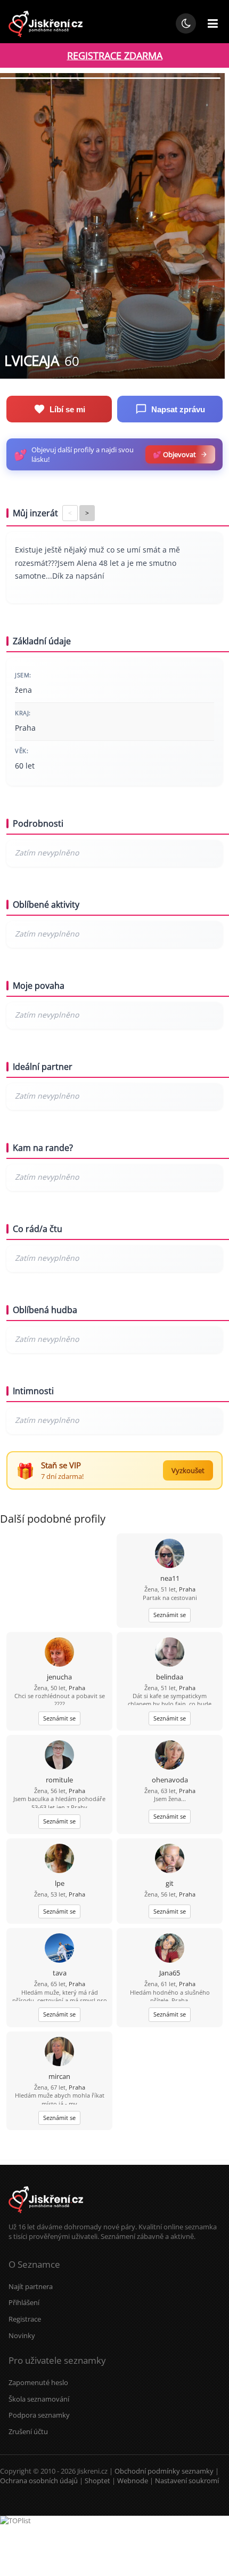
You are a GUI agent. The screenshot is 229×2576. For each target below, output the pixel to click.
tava (60, 1973)
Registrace (25, 2319)
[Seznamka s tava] (59, 1949)
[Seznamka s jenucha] (59, 1653)
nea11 (170, 1578)
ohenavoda (170, 1780)
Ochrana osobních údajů (39, 2481)
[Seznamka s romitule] (59, 1756)
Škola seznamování (39, 2399)
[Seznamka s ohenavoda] (170, 1756)
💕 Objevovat (174, 454)
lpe (60, 1883)
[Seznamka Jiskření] (46, 2217)
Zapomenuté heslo (38, 2382)
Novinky (22, 2335)
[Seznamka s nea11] (170, 1554)
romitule (59, 1780)
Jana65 (170, 1973)
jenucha (59, 1677)
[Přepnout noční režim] (186, 23)
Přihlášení (24, 2302)
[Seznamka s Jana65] (170, 1949)
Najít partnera (31, 2286)
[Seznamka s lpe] (59, 1859)
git (170, 1883)
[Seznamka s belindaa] (170, 1653)
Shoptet (97, 2481)
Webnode (133, 2481)
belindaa (170, 1677)
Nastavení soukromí (187, 2481)
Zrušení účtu (28, 2431)
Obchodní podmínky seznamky (164, 2471)
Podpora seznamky (39, 2415)
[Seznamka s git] (170, 1859)
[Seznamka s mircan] (59, 2053)
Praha (187, 1589)
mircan (59, 2076)
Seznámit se (170, 1615)
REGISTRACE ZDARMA (115, 55)
